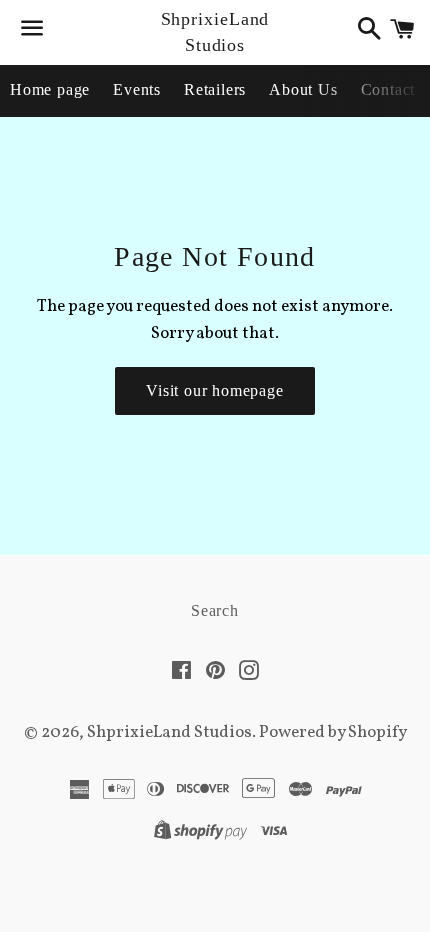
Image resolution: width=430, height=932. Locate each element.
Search (215, 610)
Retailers (215, 89)
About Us (303, 89)
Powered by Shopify (333, 732)
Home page (50, 89)
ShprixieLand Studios (215, 31)
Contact (388, 89)
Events (137, 89)
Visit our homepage (214, 390)
